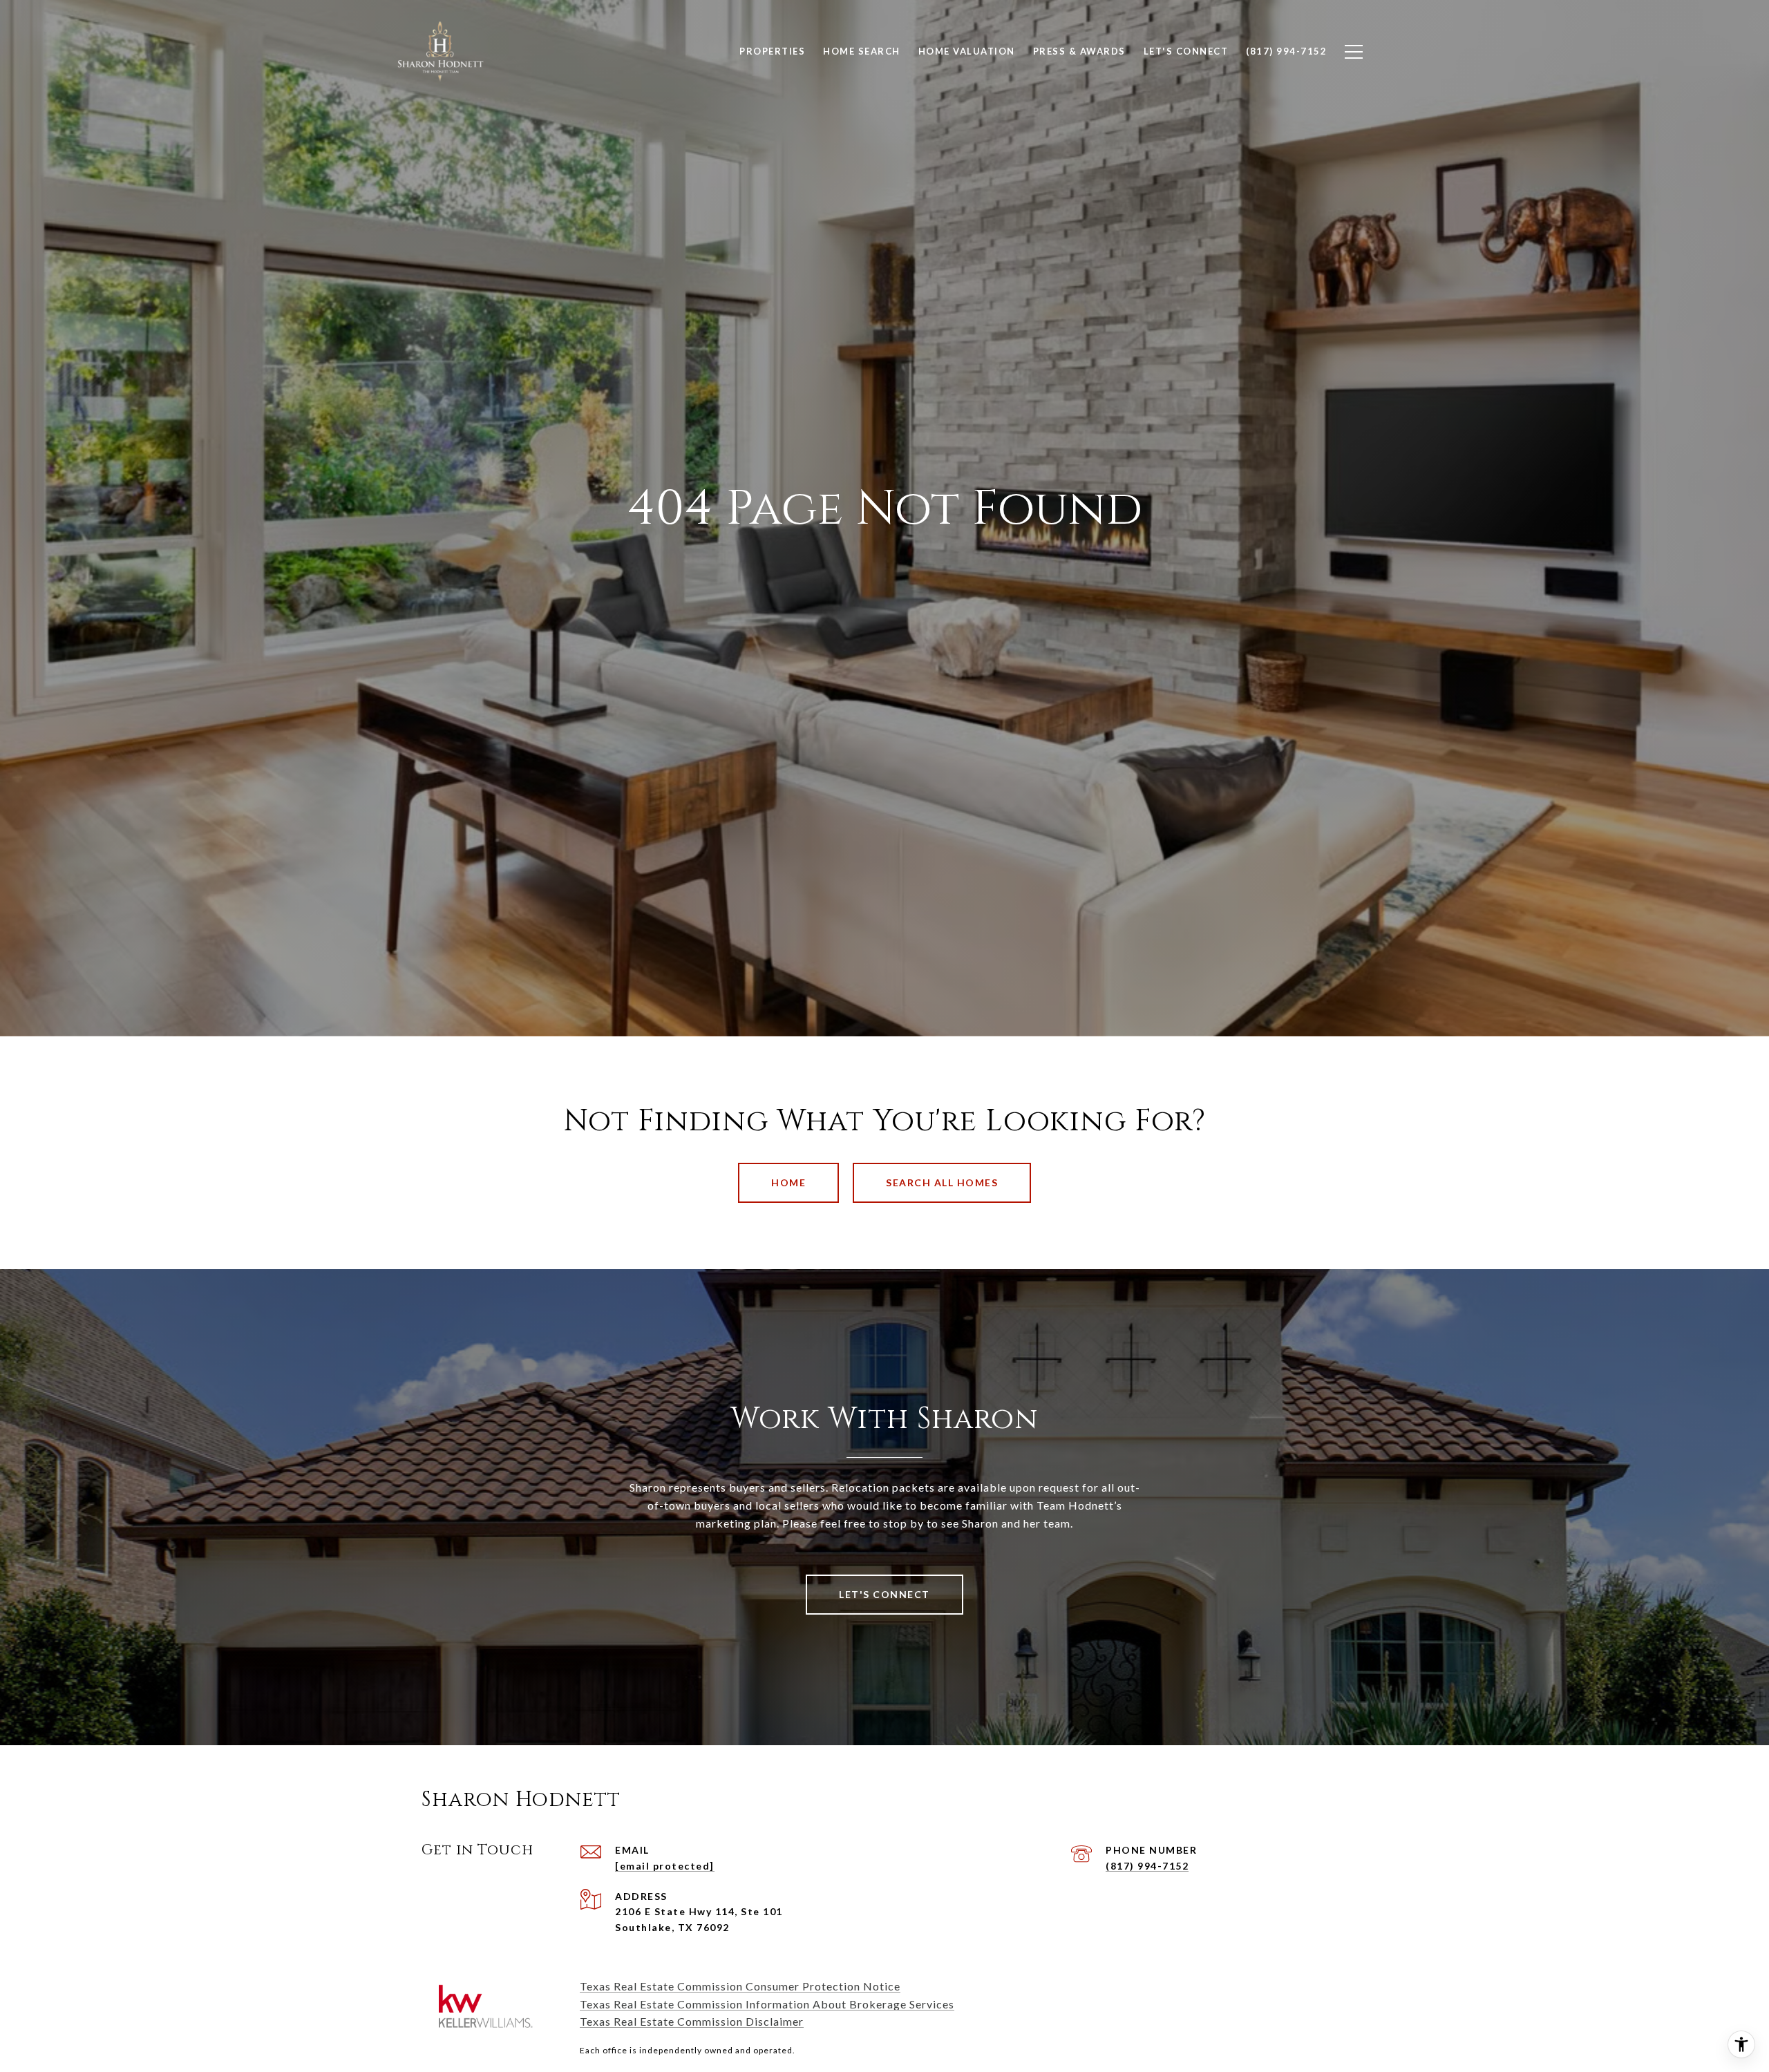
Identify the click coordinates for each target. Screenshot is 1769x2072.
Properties (772, 51)
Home (788, 1182)
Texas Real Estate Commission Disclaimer (692, 2021)
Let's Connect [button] (884, 1594)
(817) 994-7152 (1147, 1866)
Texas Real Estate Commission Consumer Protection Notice (740, 1986)
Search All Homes (942, 1182)
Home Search (862, 51)
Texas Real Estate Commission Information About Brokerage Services (767, 2004)
